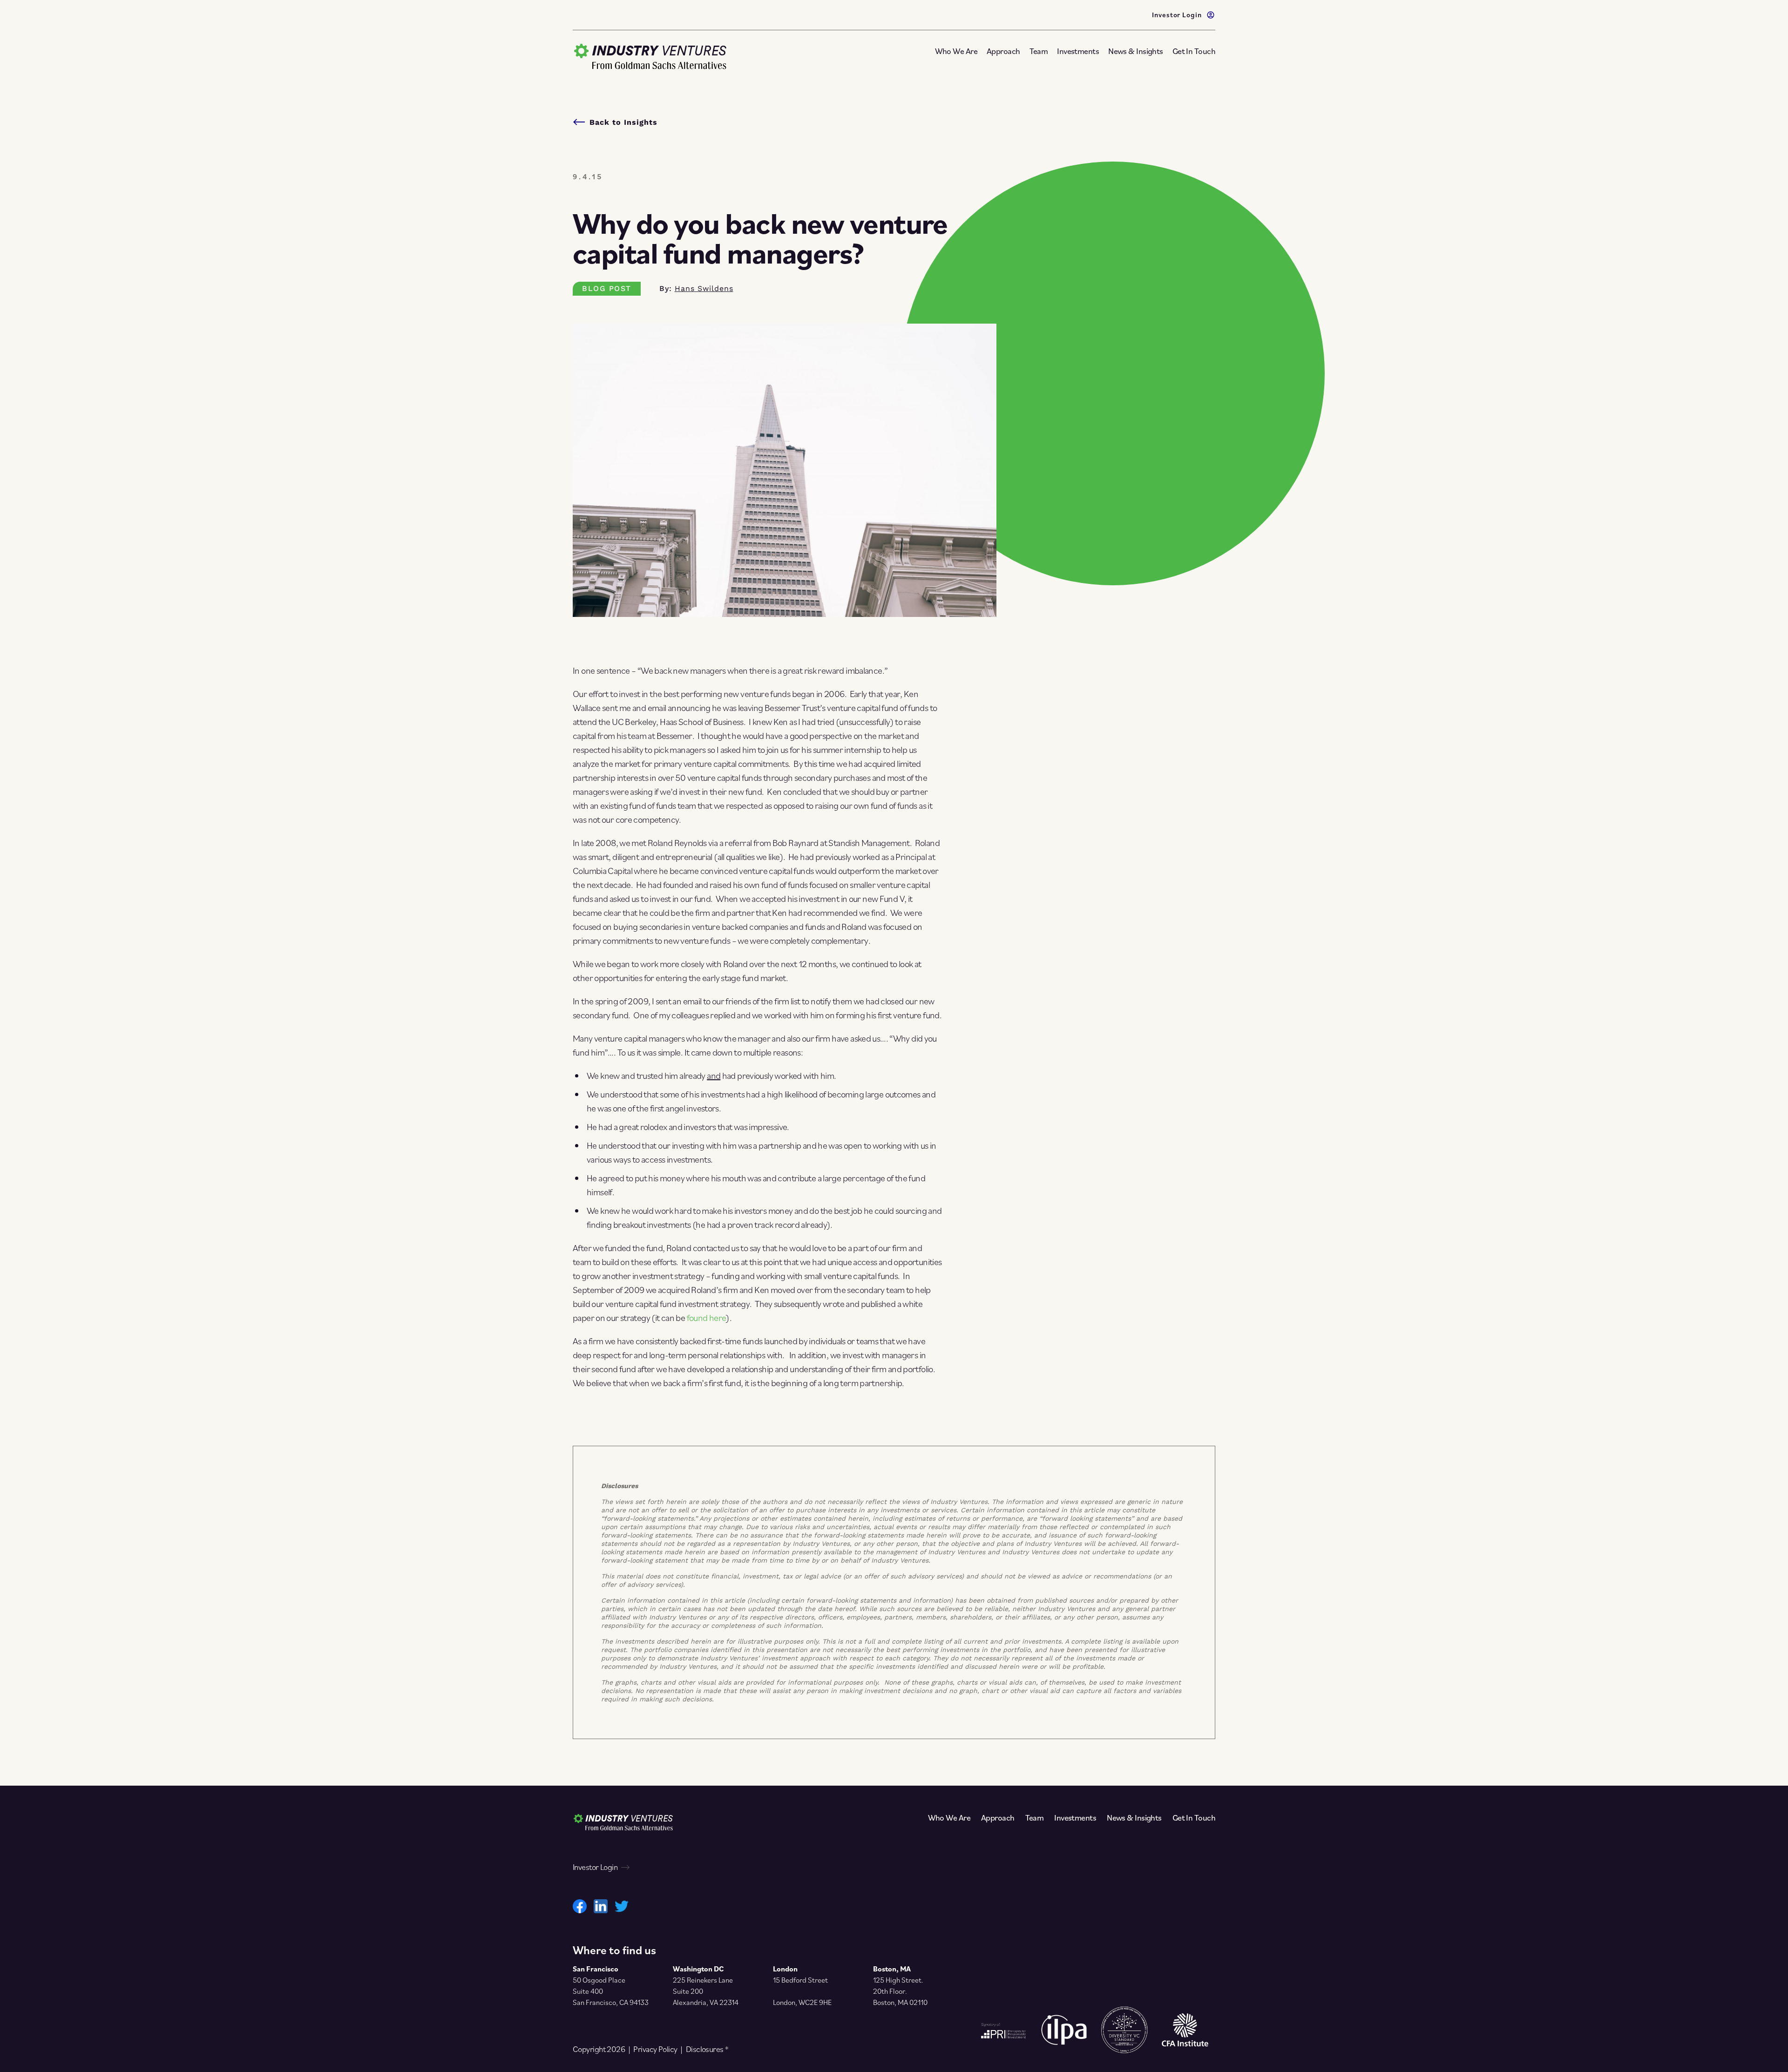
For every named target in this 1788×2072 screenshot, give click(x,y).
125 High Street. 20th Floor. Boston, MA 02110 (900, 1991)
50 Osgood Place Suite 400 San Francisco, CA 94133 (611, 1991)
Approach (1003, 51)
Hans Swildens (704, 288)
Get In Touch (1194, 51)
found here (707, 1318)
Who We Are (956, 51)
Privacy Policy (655, 2049)
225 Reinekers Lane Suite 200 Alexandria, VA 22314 (706, 1991)
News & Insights (1136, 51)
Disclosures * (707, 2049)
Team (1039, 51)
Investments (1078, 51)
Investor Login (1177, 14)
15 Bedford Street (800, 1980)
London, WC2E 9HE (802, 2002)
